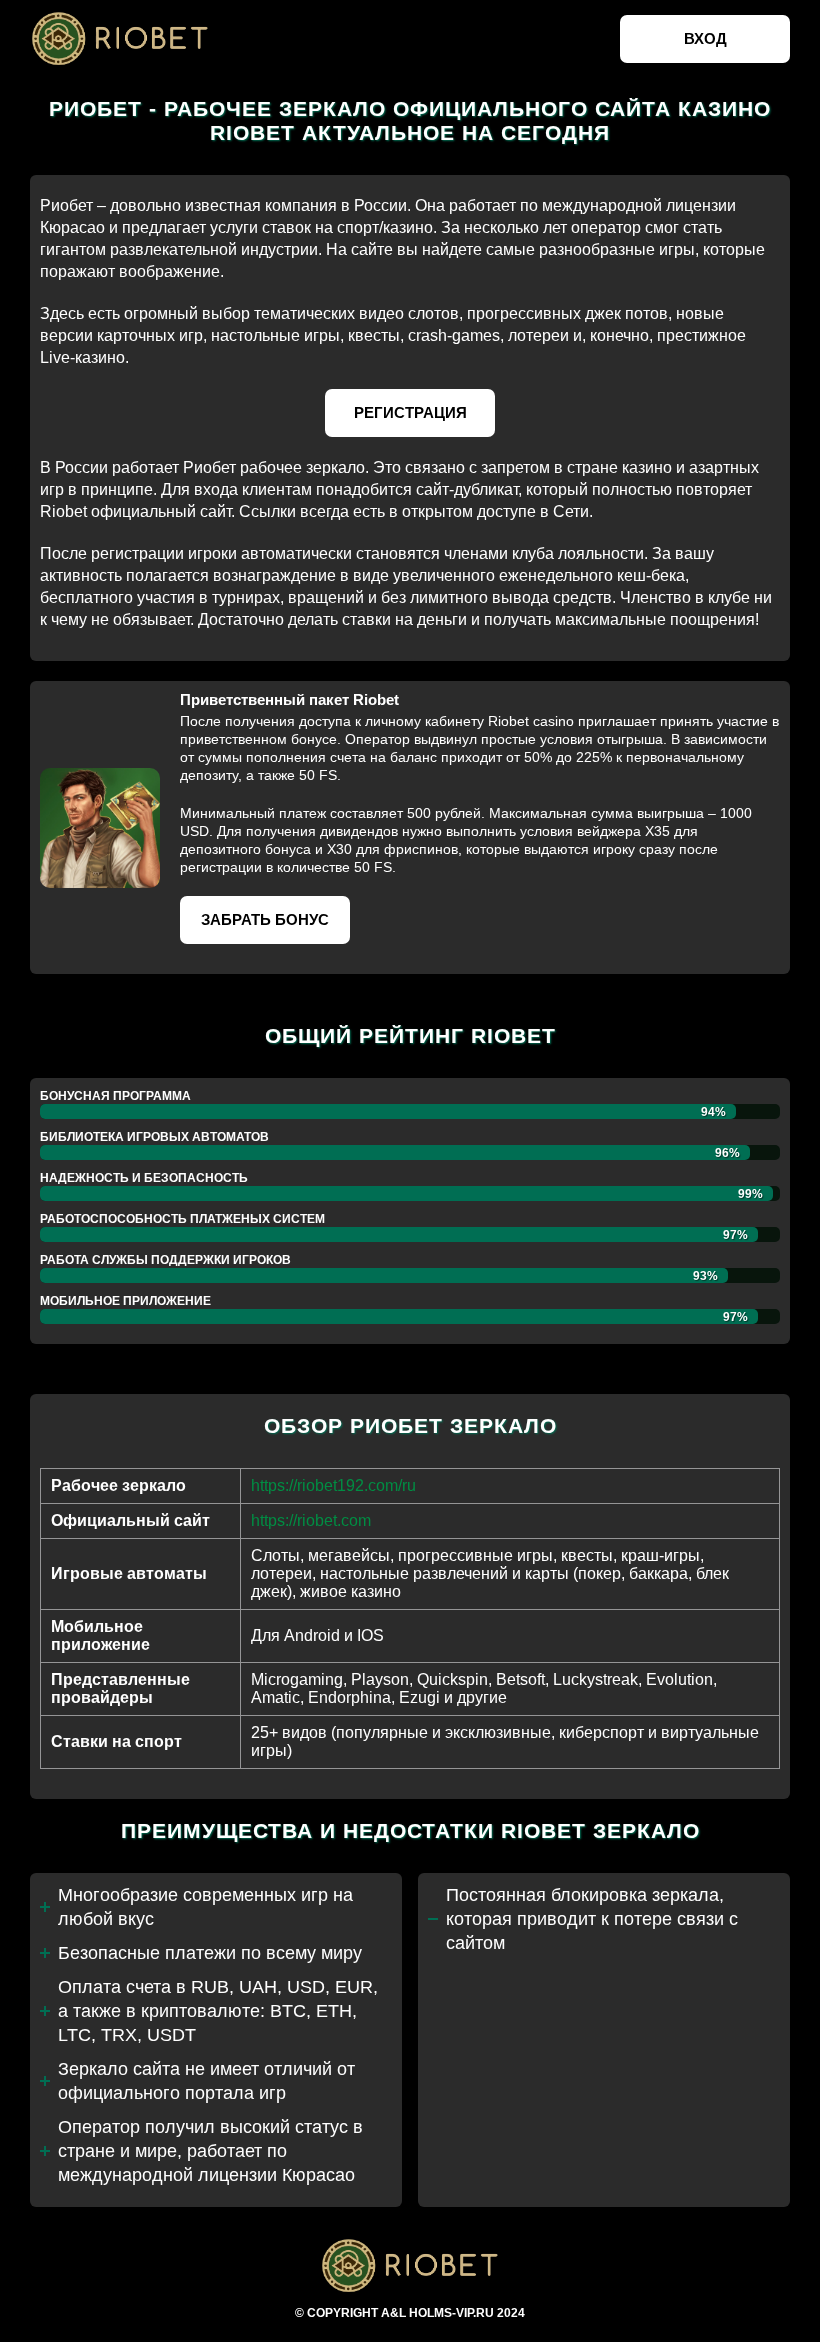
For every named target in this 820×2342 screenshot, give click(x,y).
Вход (705, 38)
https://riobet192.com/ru (333, 1485)
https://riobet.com (311, 1520)
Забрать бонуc (265, 919)
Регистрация (410, 412)
